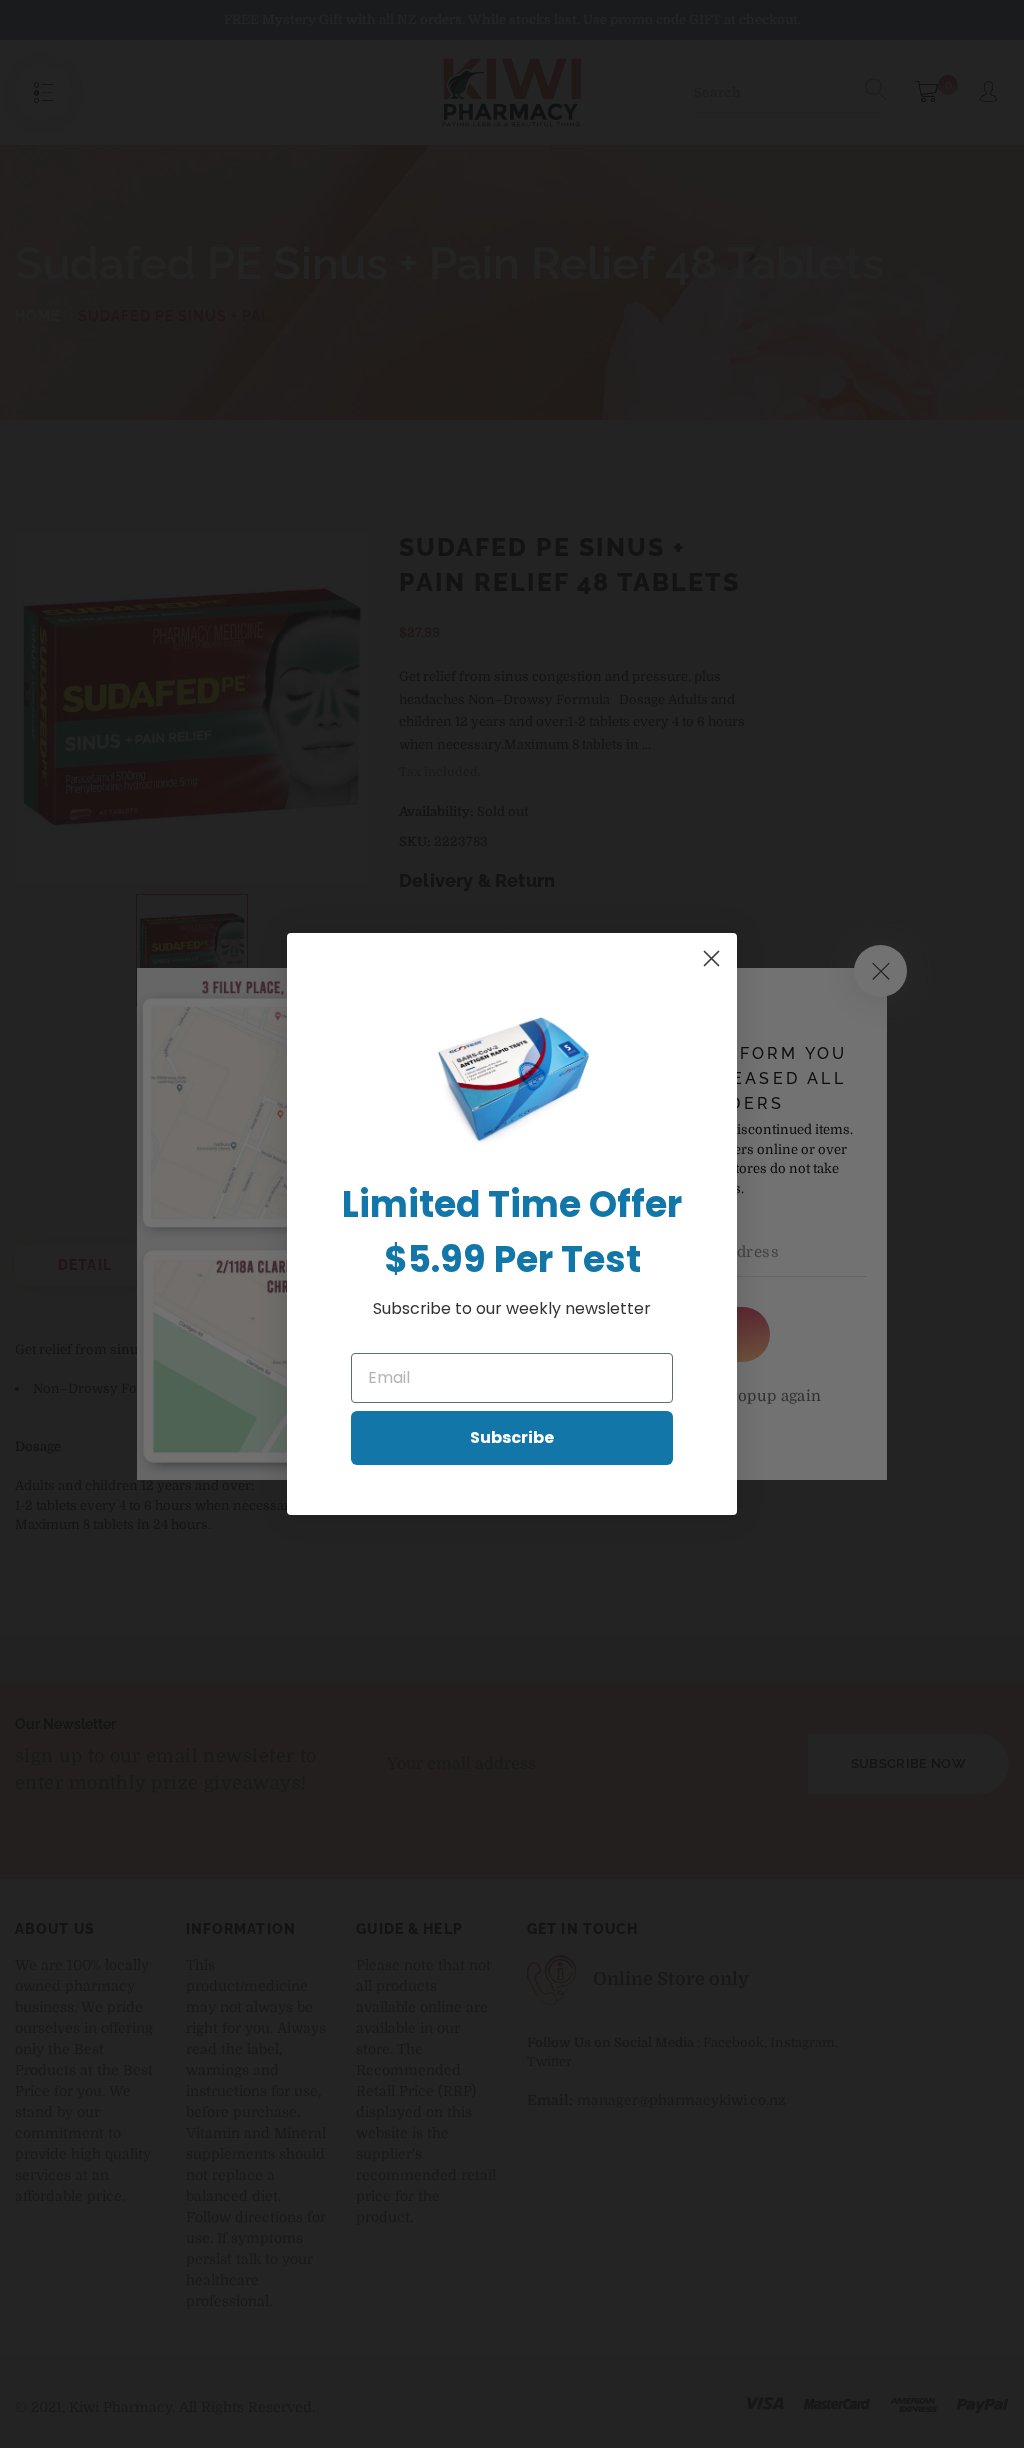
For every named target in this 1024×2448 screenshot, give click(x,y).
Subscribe (512, 1437)
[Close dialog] (711, 958)
